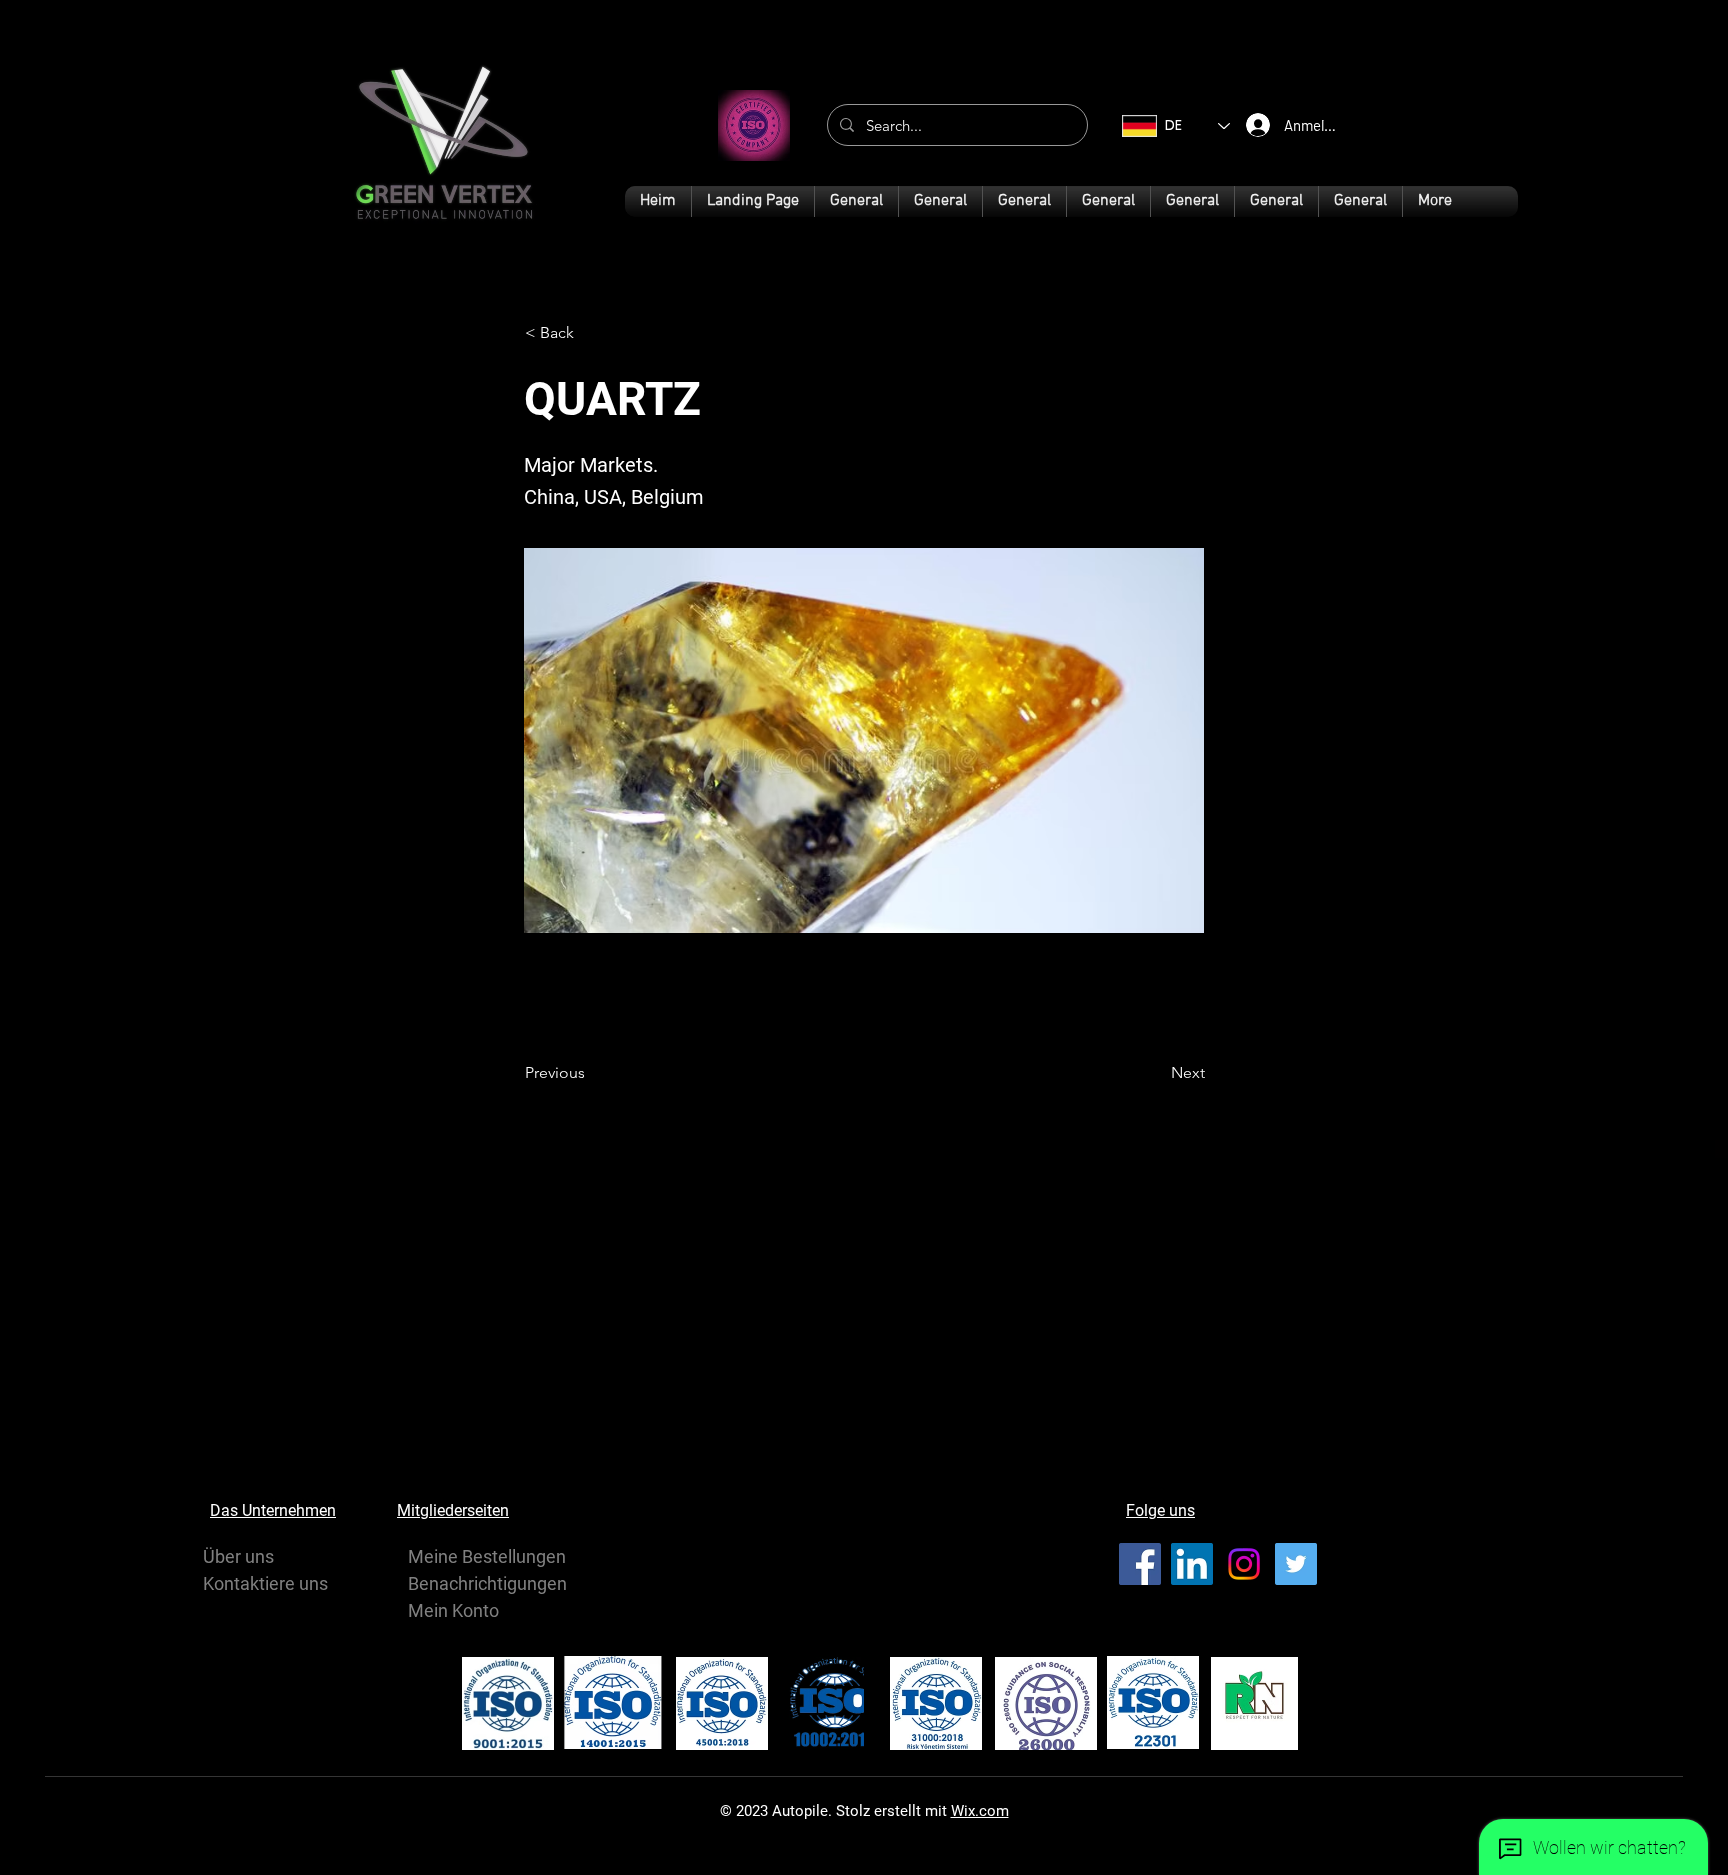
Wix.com (980, 1811)
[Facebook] (1140, 1564)
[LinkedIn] (1192, 1564)
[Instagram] (1244, 1564)
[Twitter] (1296, 1564)
